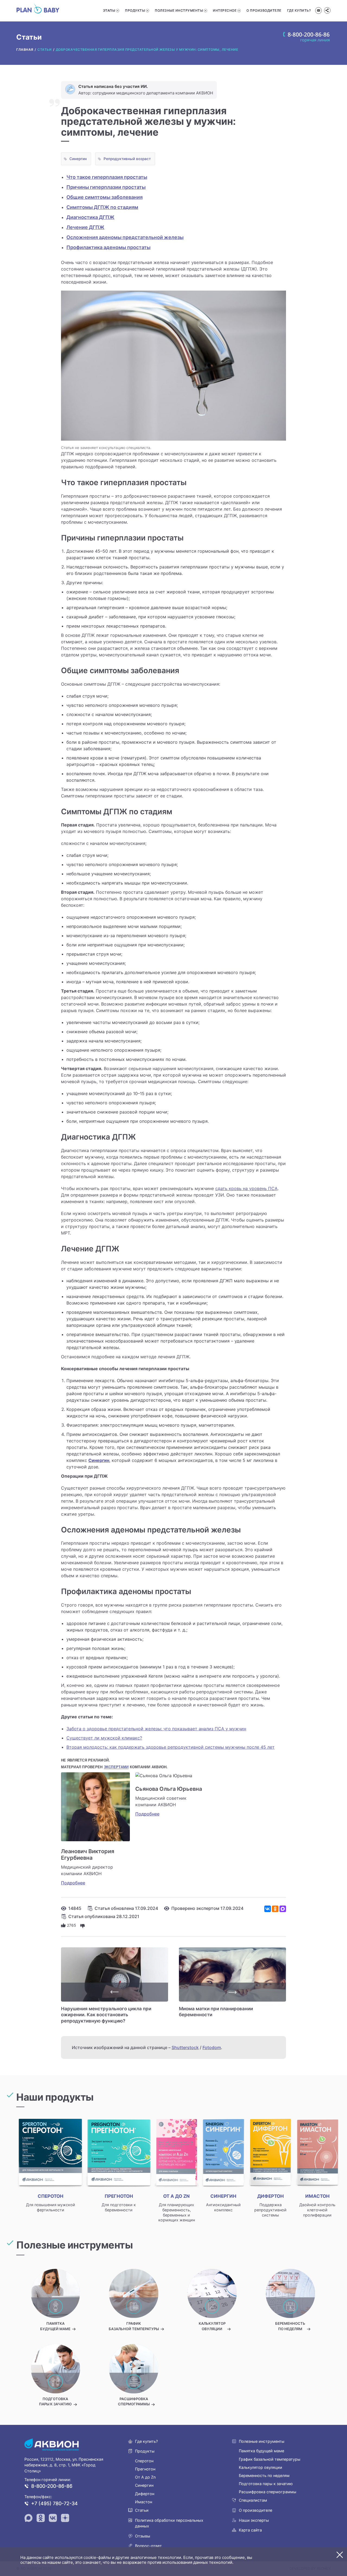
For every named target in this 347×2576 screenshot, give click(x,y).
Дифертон (145, 2494)
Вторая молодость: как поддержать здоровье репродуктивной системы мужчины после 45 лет (171, 1747)
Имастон (144, 2502)
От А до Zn (145, 2477)
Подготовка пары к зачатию (266, 2484)
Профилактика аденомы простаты (108, 247)
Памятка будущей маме (261, 2451)
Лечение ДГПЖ (85, 227)
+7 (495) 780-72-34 (54, 2503)
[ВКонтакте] (268, 1909)
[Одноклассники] (275, 1909)
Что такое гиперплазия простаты (107, 177)
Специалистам (253, 2500)
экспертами (116, 1767)
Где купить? (299, 10)
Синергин (78, 159)
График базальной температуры (270, 2459)
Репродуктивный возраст (127, 159)
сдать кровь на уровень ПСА (246, 1188)
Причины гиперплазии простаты (106, 187)
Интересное (225, 10)
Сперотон (144, 2461)
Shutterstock (185, 2047)
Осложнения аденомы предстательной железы (125, 237)
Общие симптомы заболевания (105, 197)
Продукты (135, 10)
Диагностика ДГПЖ (90, 217)
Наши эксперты (254, 2520)
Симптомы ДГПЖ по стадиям (102, 207)
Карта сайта (250, 2530)
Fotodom (212, 2047)
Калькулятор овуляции (261, 2467)
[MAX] (283, 1909)
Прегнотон (145, 2469)
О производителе (264, 10)
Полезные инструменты (179, 10)
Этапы (109, 10)
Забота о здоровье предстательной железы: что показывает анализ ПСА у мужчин (156, 1729)
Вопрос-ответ (148, 2546)
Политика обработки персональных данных (169, 2523)
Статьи (142, 2510)
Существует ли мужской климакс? (104, 1738)
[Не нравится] (83, 1925)
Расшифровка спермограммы (268, 2492)
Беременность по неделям (264, 2475)
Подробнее (73, 1883)
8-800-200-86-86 (52, 2486)
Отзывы (143, 2536)
